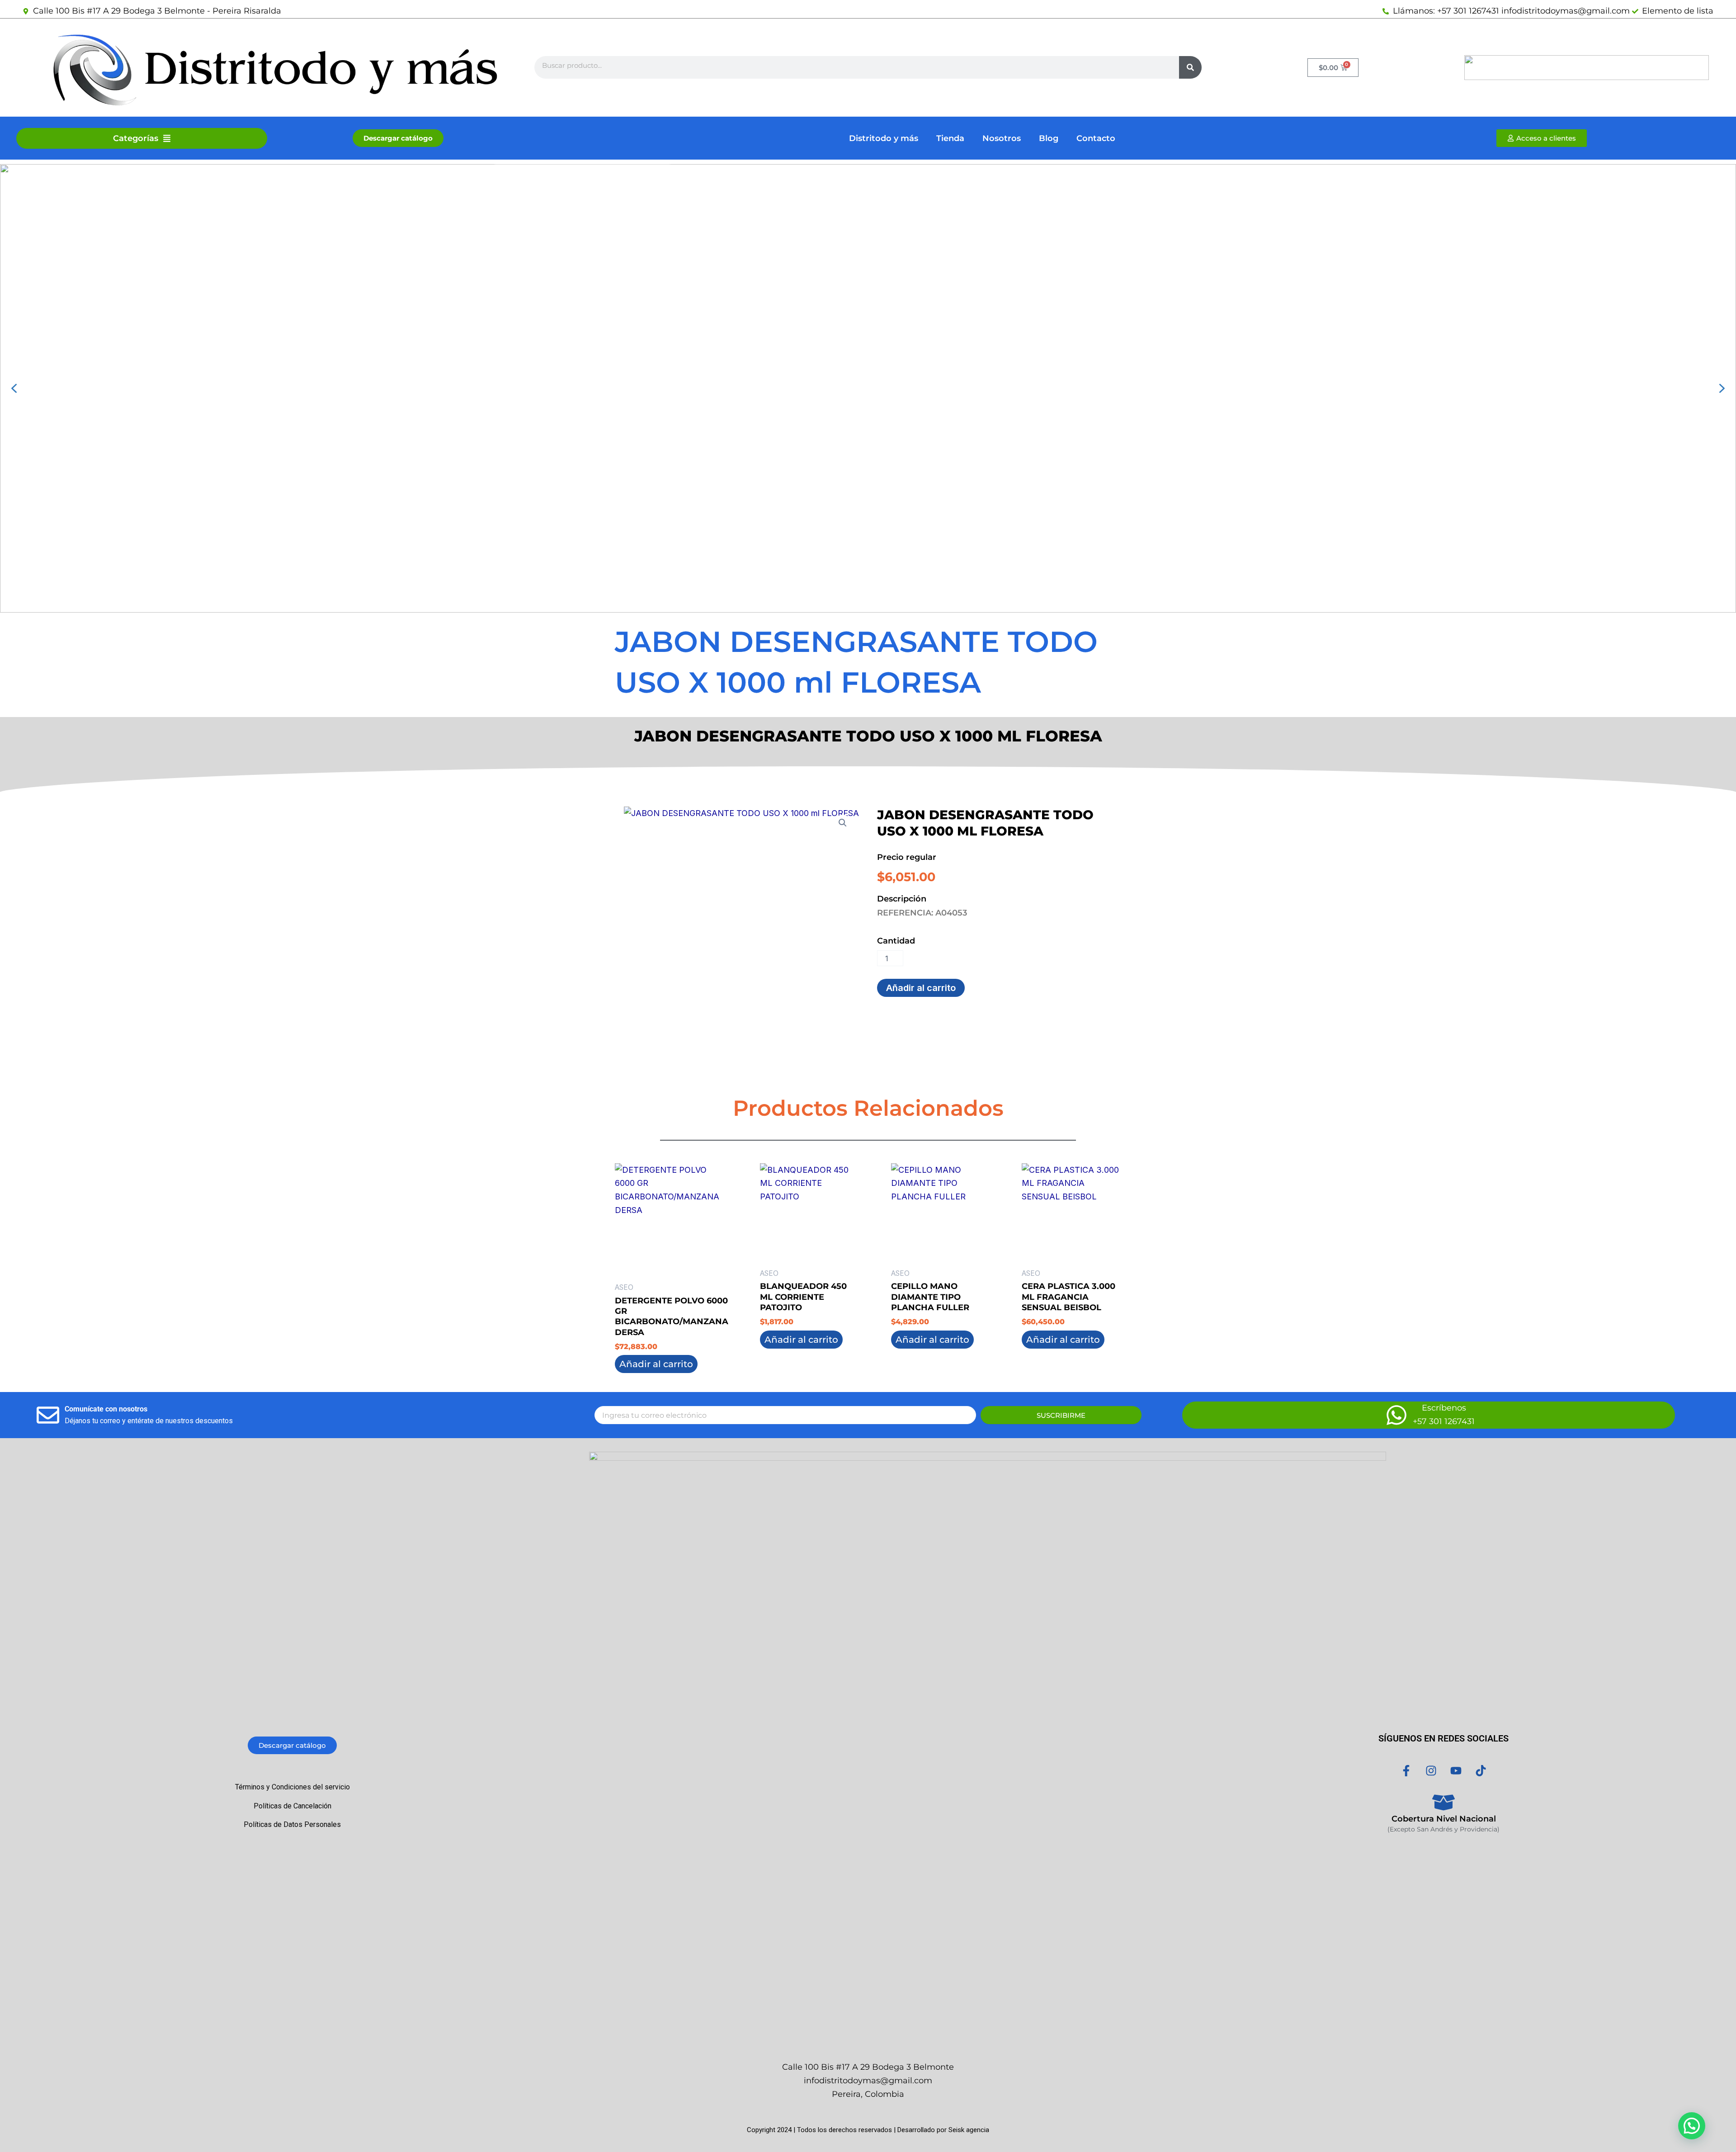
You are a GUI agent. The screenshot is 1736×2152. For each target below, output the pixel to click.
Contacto (1096, 138)
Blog (1049, 138)
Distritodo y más (884, 138)
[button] (14, 388)
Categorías (136, 138)
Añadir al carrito (921, 988)
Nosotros (1002, 138)
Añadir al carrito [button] (656, 1364)
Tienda (950, 138)
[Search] (1190, 67)
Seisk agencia (969, 2130)
